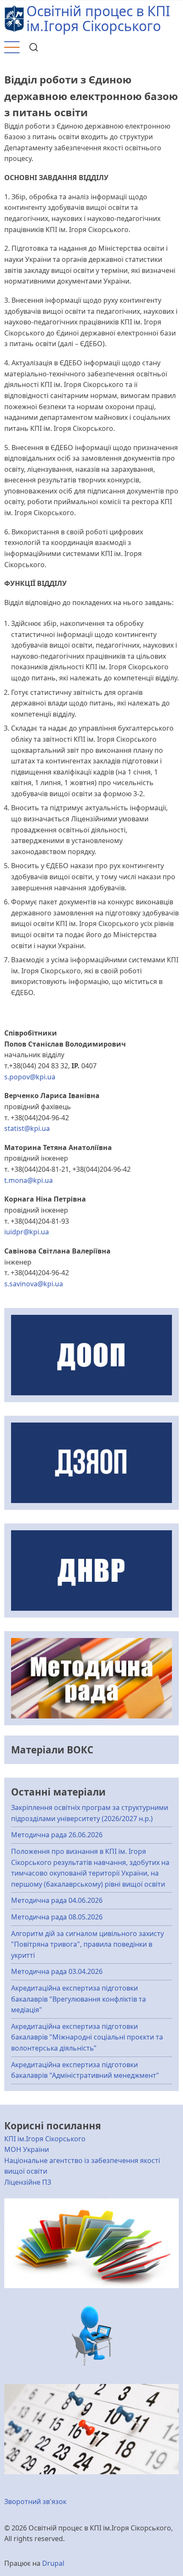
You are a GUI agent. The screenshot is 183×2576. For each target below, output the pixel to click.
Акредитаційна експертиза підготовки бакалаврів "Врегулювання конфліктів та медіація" (79, 1999)
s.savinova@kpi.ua (34, 1284)
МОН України (27, 2149)
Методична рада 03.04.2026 (57, 1971)
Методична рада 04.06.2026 (57, 1900)
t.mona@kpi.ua (29, 1180)
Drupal (53, 2563)
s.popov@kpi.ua (30, 1077)
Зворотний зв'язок (35, 2501)
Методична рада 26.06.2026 (57, 1835)
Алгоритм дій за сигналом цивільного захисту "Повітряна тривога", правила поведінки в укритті (87, 1944)
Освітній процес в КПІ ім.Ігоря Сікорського (98, 18)
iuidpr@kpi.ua (27, 1232)
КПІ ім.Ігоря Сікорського (45, 2139)
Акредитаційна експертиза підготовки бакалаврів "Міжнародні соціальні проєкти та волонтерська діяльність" (87, 2037)
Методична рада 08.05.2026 (57, 1917)
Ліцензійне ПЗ (28, 2182)
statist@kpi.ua (27, 1128)
